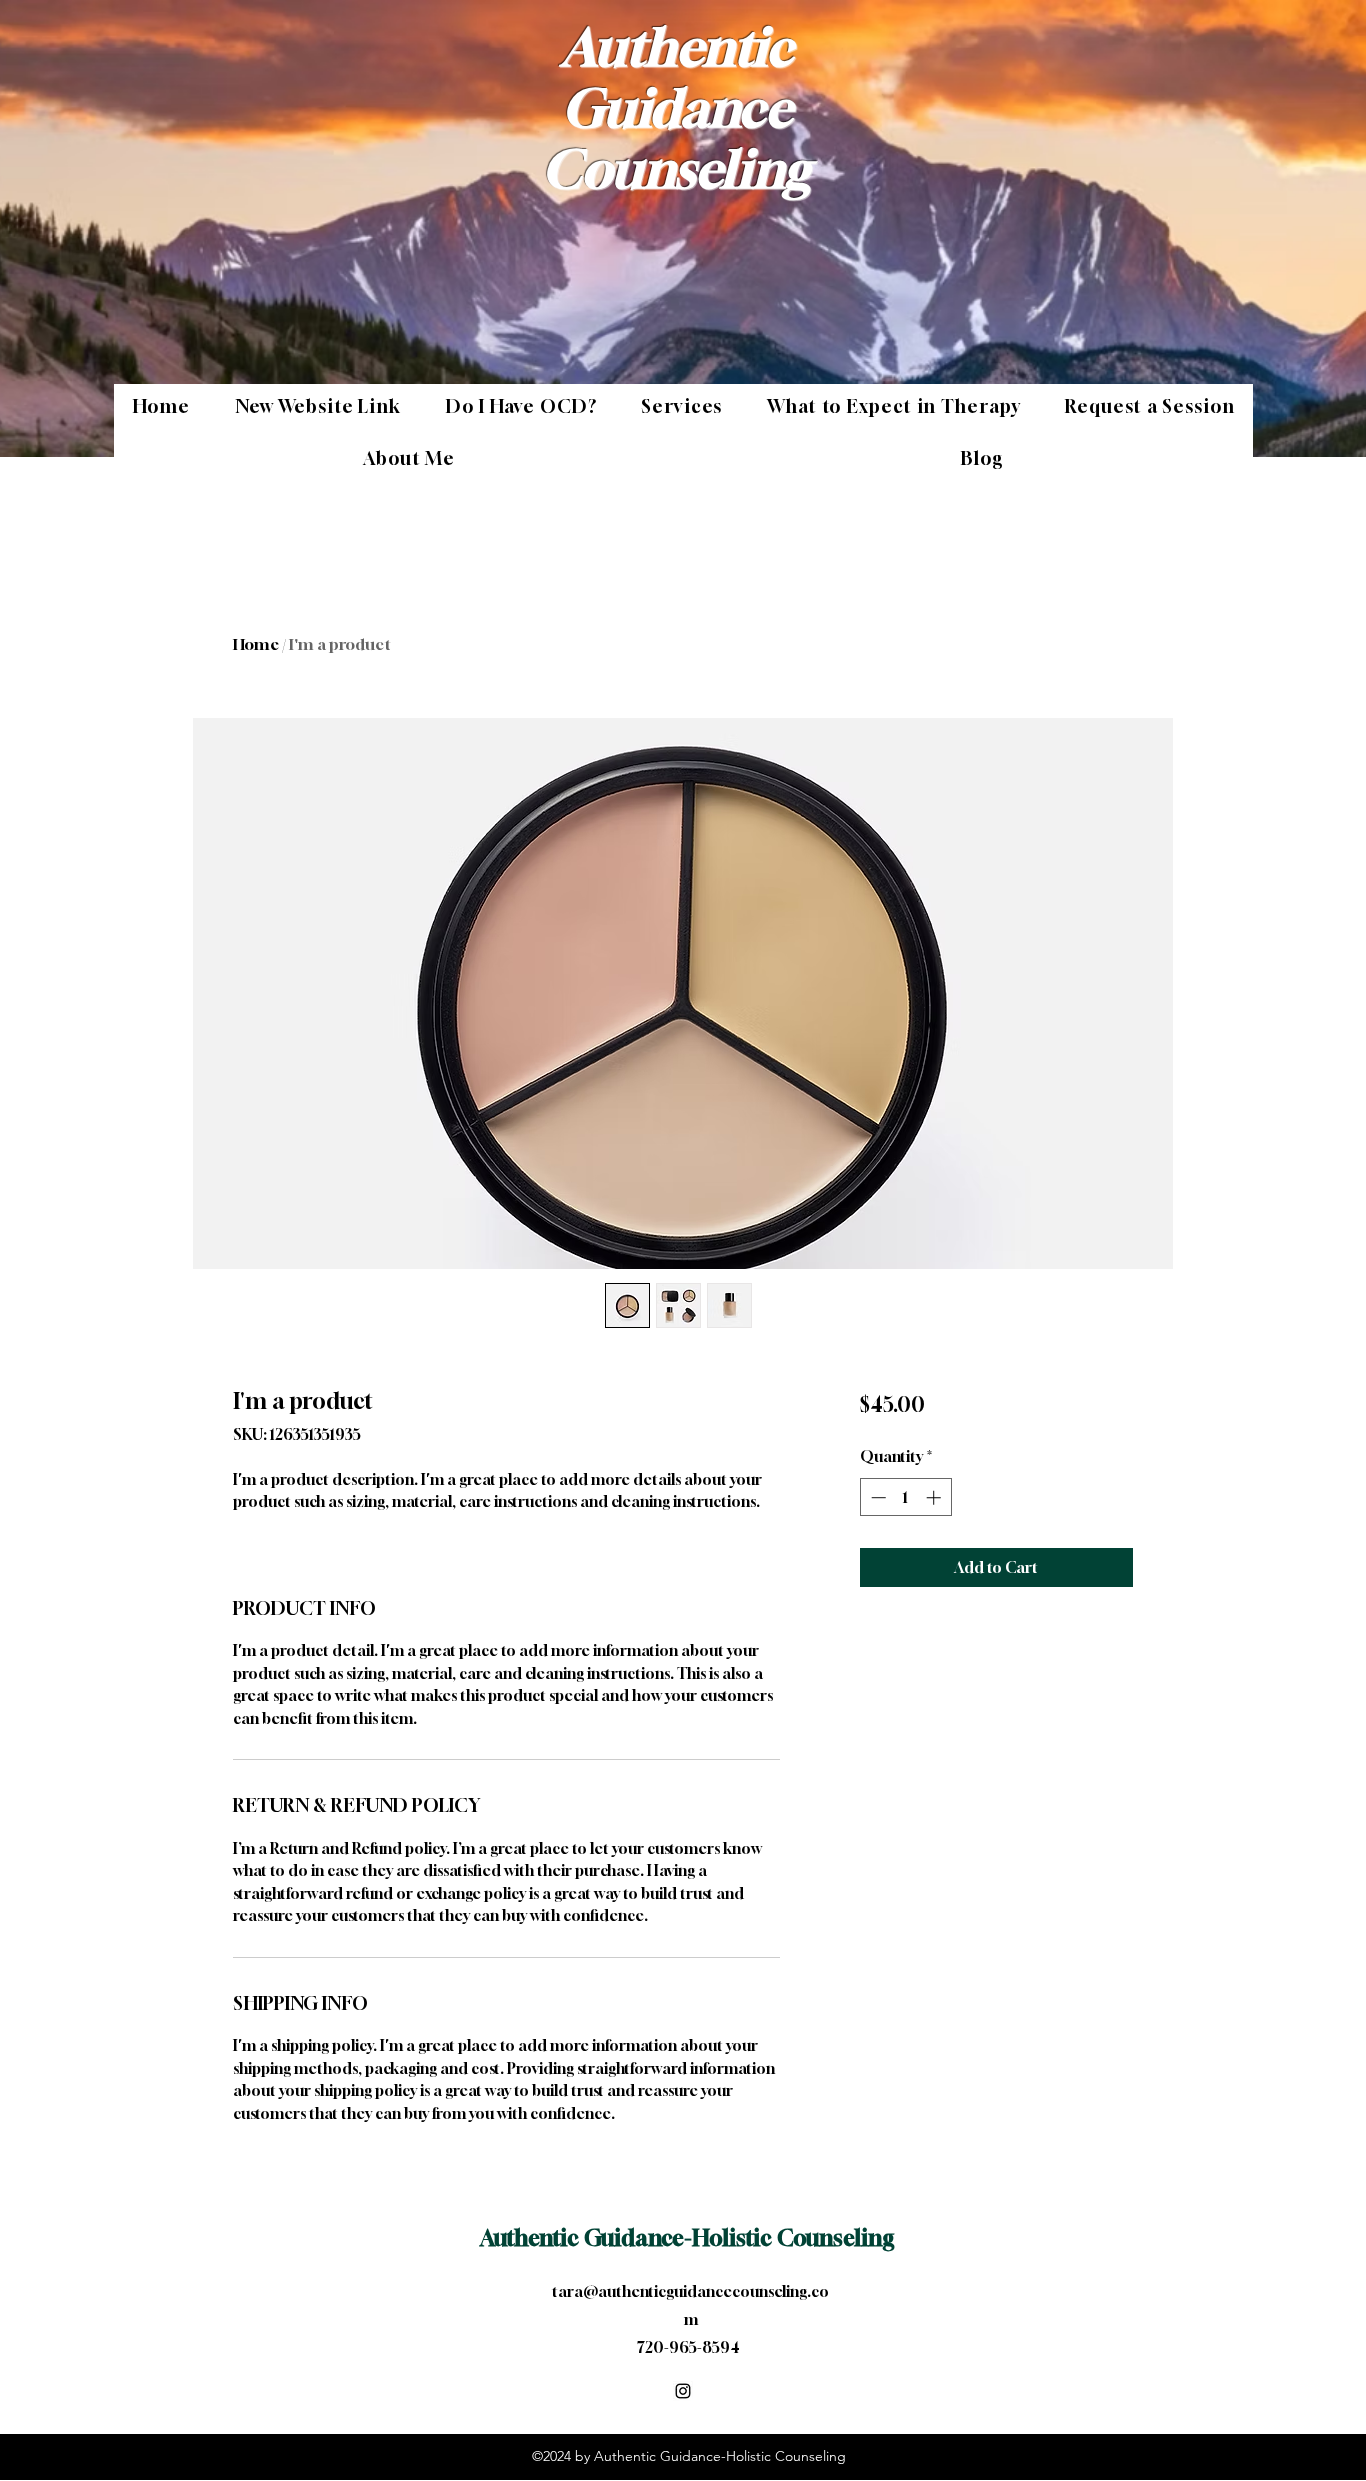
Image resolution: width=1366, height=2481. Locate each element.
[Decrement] (876, 1497)
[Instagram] (683, 2391)
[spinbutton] (905, 1497)
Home (256, 644)
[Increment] (935, 1497)
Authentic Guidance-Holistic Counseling (687, 2238)
